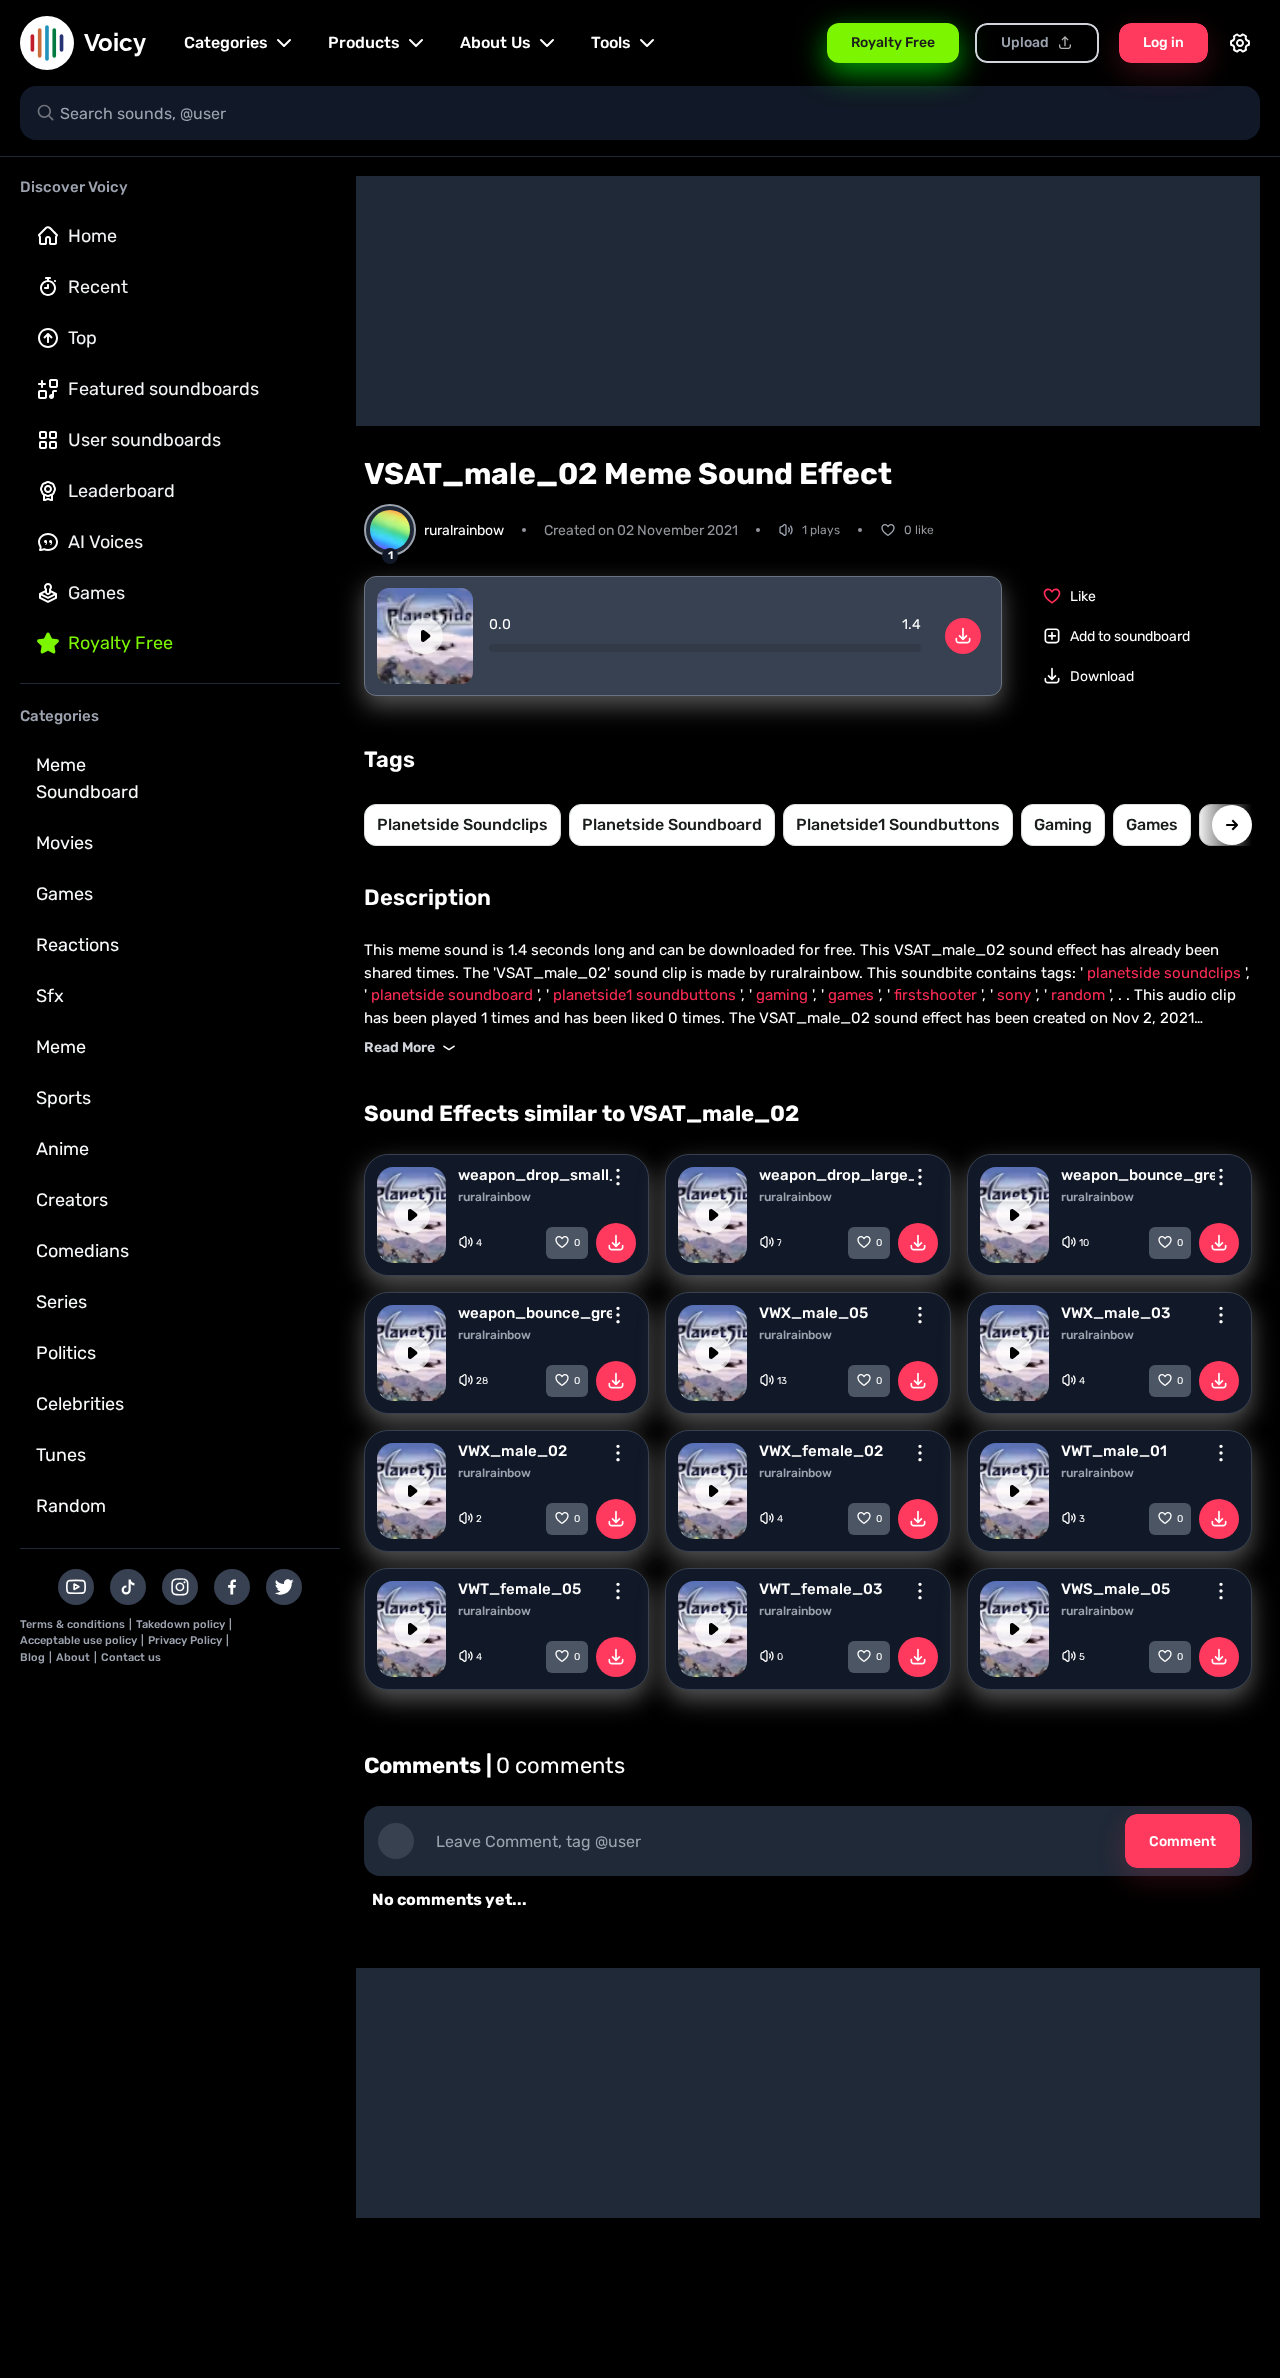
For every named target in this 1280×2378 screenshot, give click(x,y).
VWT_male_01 (1114, 1451)
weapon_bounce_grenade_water (1138, 1175)
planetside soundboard (672, 824)
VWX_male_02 (512, 1451)
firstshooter (937, 995)
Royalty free (120, 643)
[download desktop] (963, 636)
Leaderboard (121, 491)
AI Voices (105, 542)
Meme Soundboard (87, 778)
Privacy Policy (185, 1640)
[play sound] (425, 636)
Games (96, 593)
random (1080, 995)
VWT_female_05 (519, 1589)
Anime (62, 1149)
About (73, 1657)
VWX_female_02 (821, 1451)
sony (1016, 995)
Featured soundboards (163, 389)
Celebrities (80, 1404)
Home (92, 236)
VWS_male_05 (1115, 1589)
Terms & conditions (72, 1624)
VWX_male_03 (1115, 1313)
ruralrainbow (494, 1197)
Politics (66, 1353)
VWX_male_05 (813, 1313)
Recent (98, 287)
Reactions (77, 945)
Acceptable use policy (78, 1640)
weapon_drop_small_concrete (535, 1175)
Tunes (61, 1455)
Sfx (50, 996)
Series (61, 1302)
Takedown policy (180, 1624)
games (1152, 824)
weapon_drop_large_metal (836, 1175)
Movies (64, 843)
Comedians (82, 1251)
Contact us (131, 1657)
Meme (61, 1047)
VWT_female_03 (820, 1589)
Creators (72, 1200)
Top (82, 338)
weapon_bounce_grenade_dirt (535, 1313)
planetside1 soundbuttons (898, 824)
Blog (32, 1657)
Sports (63, 1098)
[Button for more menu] (618, 1177)
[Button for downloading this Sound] (616, 1243)
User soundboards (144, 440)
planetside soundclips (462, 824)
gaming (1063, 824)
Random (71, 1506)
